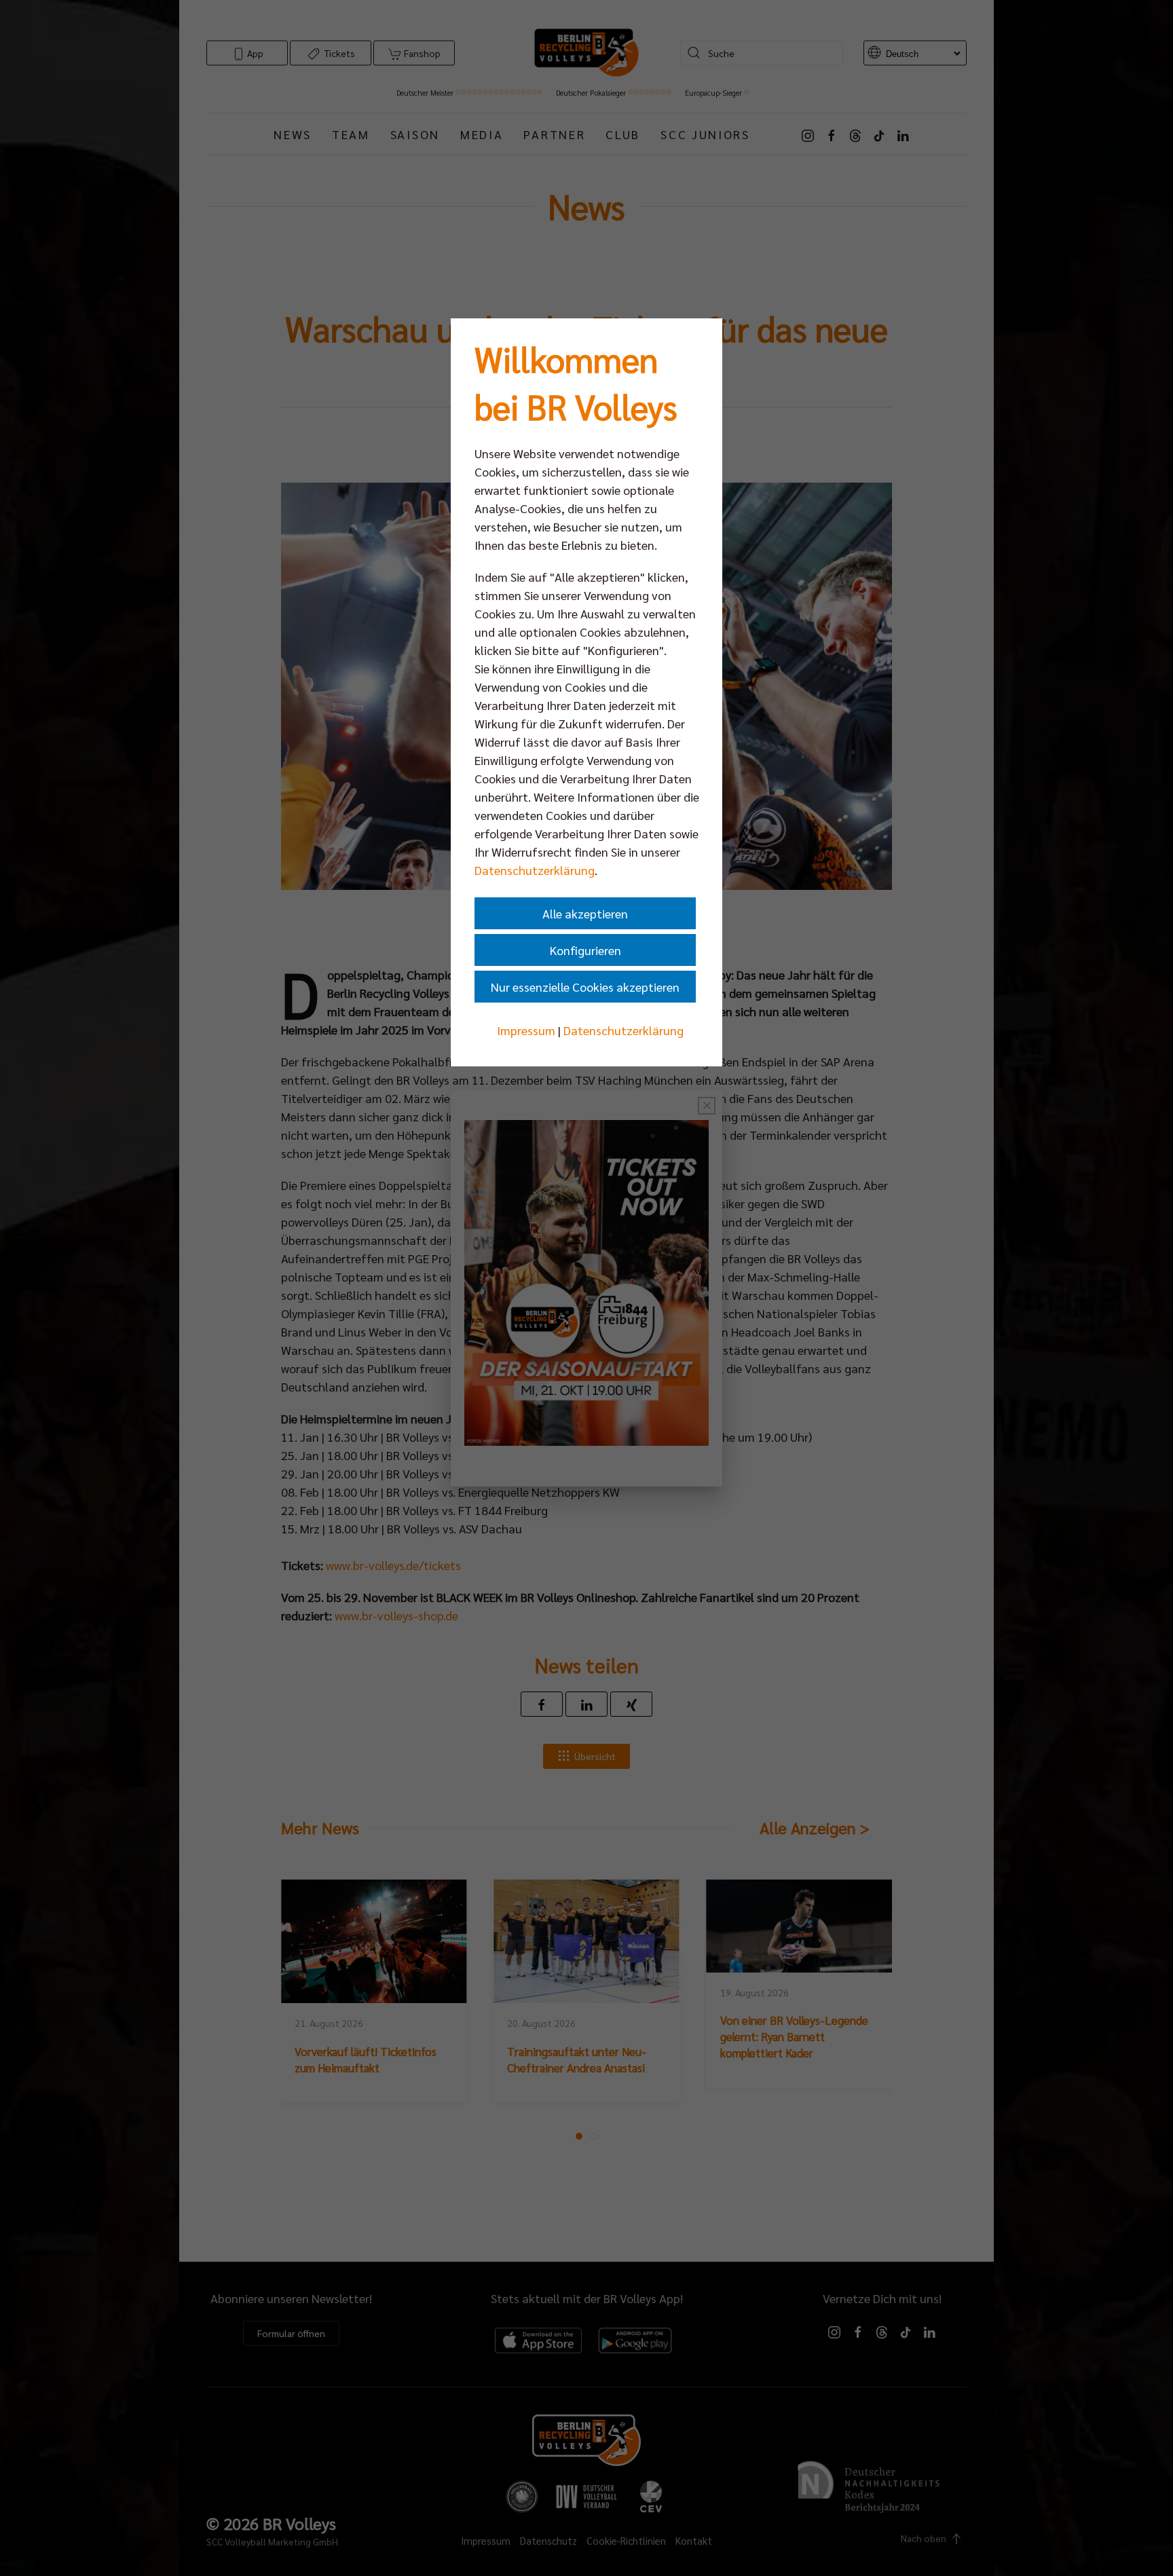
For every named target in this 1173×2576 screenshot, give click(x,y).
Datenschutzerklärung (535, 870)
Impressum (526, 1030)
